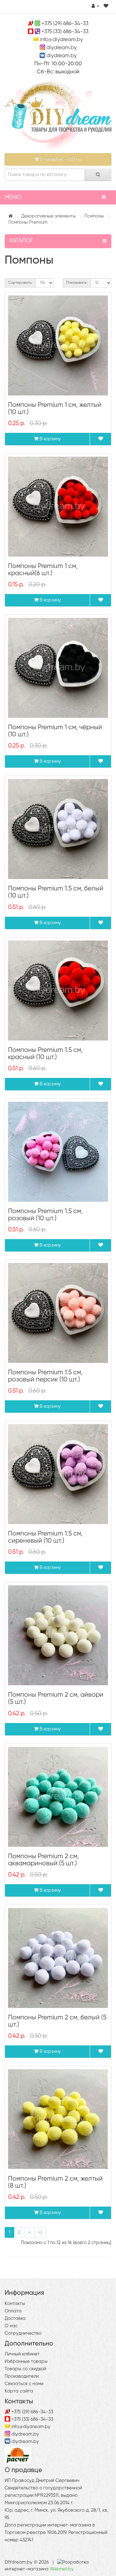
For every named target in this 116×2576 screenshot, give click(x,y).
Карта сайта (19, 2391)
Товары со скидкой (25, 2369)
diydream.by (62, 48)
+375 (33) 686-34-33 (65, 32)
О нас (11, 2326)
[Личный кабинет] (95, 6)
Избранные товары (26, 2361)
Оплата (13, 2311)
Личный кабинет (22, 2354)
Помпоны (94, 216)
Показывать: (77, 283)
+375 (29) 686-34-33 (65, 24)
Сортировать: (20, 283)
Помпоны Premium (28, 222)
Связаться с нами (24, 2384)
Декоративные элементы (49, 216)
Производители (22, 2376)
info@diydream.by (61, 40)
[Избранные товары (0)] (106, 6)
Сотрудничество (23, 2333)
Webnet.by (62, 2569)
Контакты (15, 2304)
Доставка (15, 2318)
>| (40, 2232)
